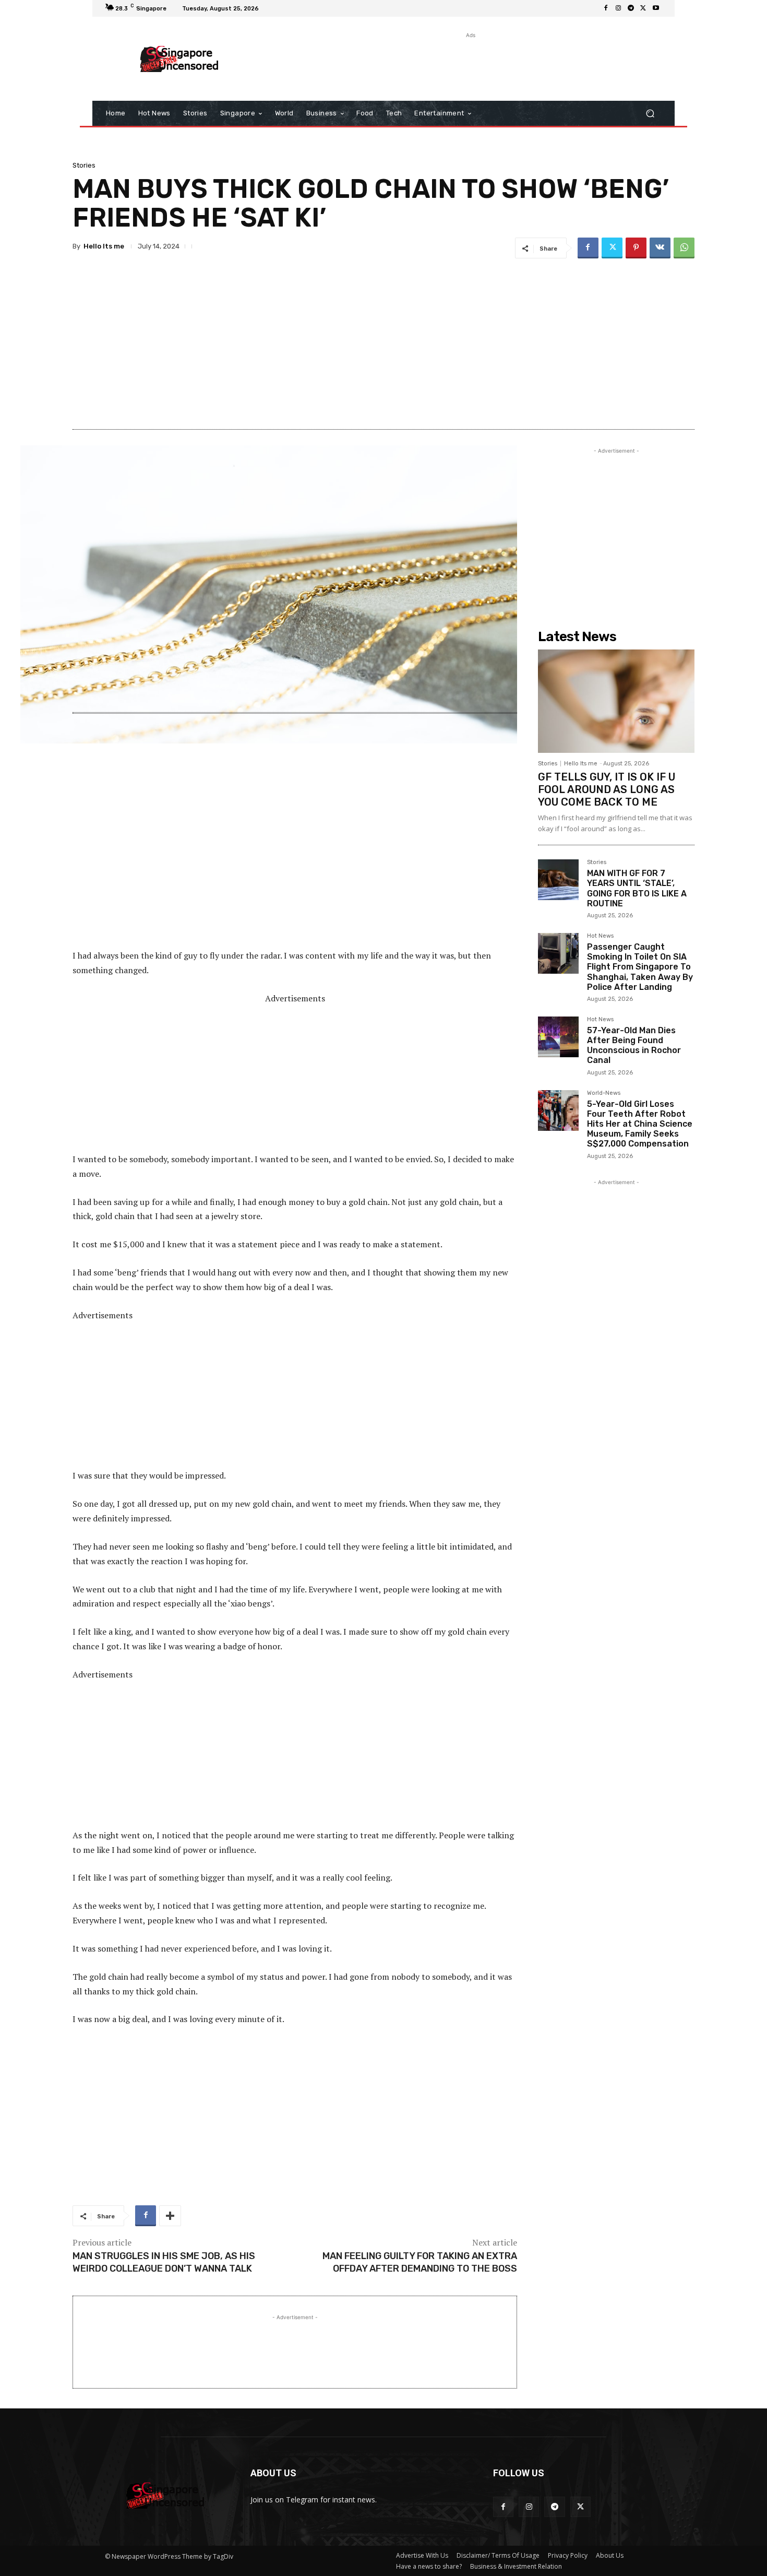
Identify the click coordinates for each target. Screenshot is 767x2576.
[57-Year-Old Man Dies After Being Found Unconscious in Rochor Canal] (558, 1037)
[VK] (660, 248)
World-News (604, 1093)
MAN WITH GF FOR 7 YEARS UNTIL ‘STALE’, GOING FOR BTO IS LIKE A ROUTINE (637, 888)
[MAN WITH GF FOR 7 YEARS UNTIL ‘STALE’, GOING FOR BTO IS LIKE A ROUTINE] (558, 880)
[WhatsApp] (684, 248)
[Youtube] (656, 8)
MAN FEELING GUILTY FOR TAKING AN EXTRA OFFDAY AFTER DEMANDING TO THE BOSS (420, 2262)
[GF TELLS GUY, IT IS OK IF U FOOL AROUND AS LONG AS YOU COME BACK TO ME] (616, 701)
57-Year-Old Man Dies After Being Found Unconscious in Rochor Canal (634, 1045)
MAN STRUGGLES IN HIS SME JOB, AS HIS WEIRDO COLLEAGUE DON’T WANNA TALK (164, 2262)
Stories (84, 165)
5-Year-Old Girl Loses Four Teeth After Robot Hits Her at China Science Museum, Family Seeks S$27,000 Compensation (640, 1124)
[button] (650, 114)
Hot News (600, 936)
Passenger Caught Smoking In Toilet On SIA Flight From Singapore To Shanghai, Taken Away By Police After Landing (640, 967)
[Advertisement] (470, 64)
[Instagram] (618, 8)
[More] (170, 2216)
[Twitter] (643, 8)
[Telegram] (631, 8)
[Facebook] (606, 8)
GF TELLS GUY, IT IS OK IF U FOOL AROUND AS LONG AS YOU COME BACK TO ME (607, 789)
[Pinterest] (636, 248)
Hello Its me (104, 246)
